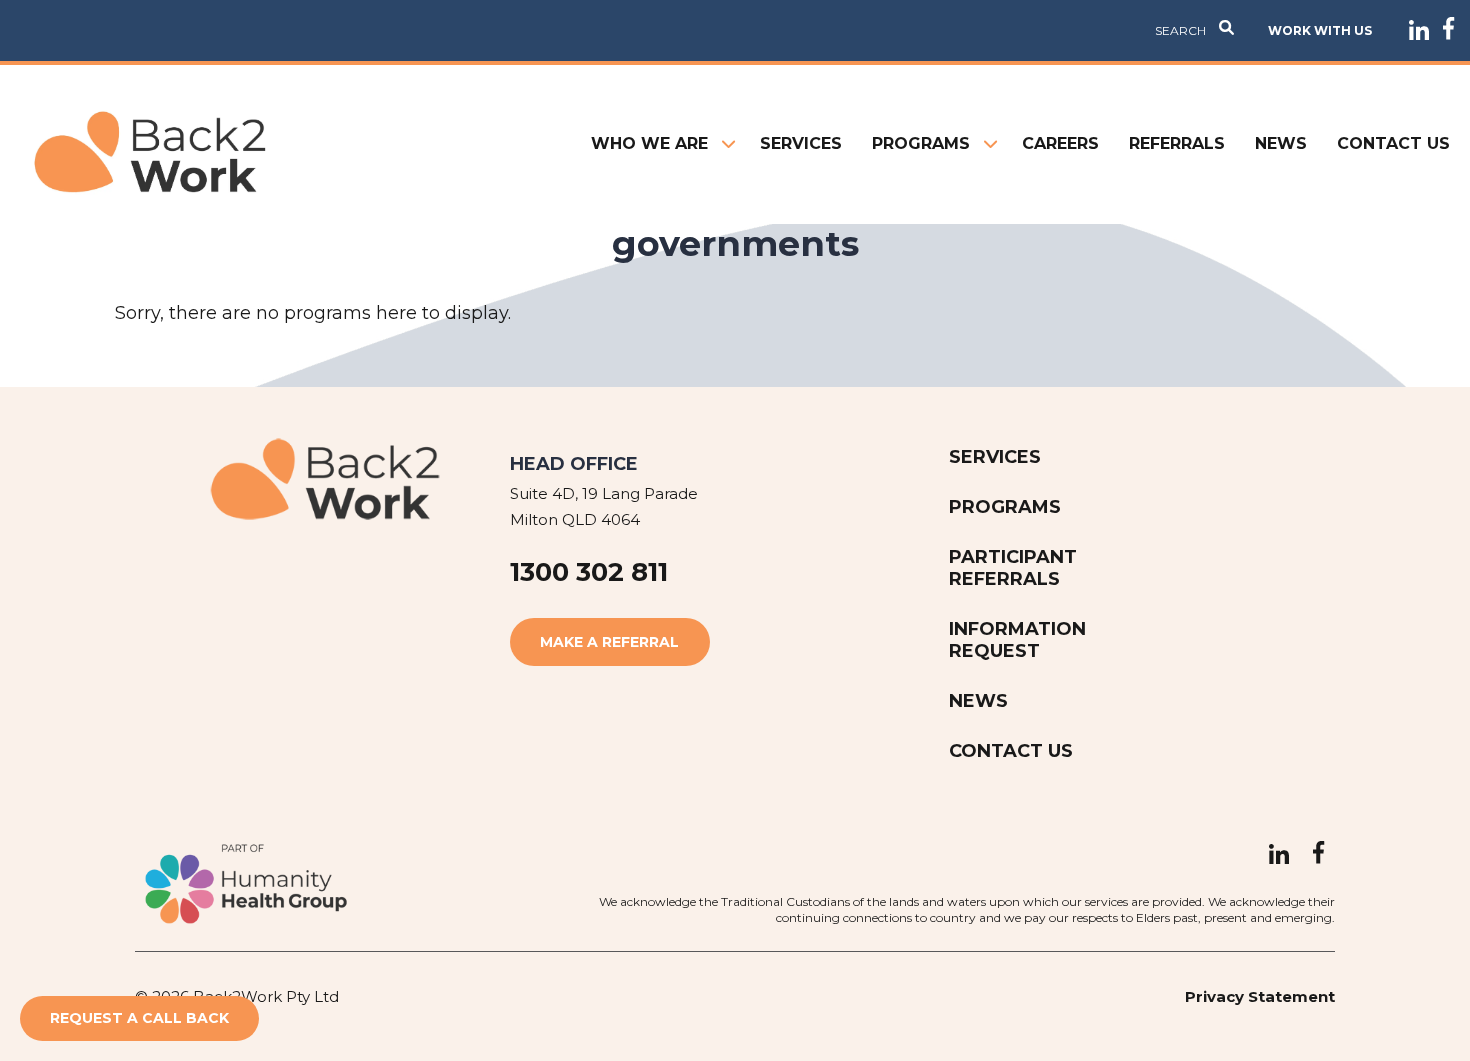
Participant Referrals (1013, 568)
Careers (1060, 143)
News (1281, 143)
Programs (921, 143)
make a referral (609, 642)
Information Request (1017, 640)
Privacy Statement (1260, 996)
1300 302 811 (589, 572)
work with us (1320, 30)
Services (801, 143)
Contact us (1393, 143)
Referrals (1177, 143)
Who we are (649, 143)
